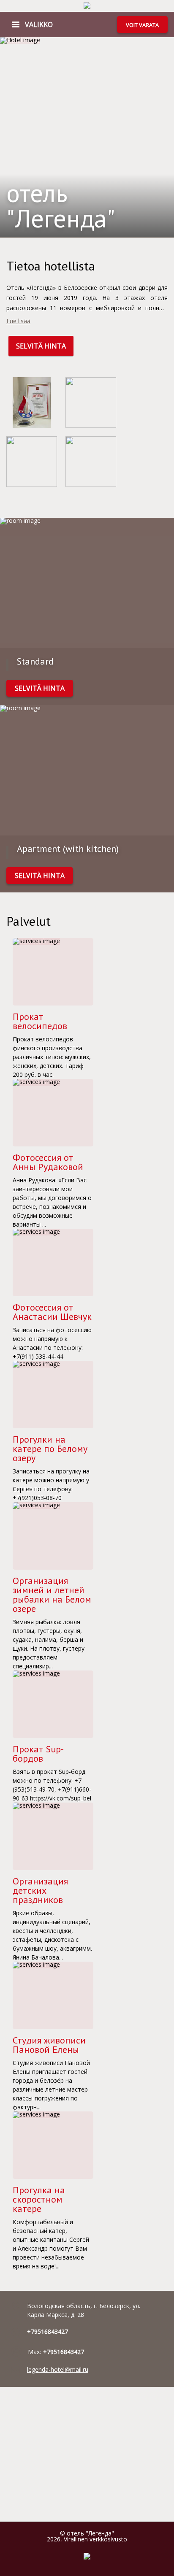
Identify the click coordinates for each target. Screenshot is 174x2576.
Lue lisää (18, 321)
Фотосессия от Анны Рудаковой (48, 1162)
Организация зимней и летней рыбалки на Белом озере (52, 1595)
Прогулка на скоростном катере (39, 2199)
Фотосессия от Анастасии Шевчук (52, 1312)
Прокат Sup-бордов (38, 1754)
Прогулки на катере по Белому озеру (50, 1449)
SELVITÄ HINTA (41, 346)
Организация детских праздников (40, 1890)
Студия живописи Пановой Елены (49, 2045)
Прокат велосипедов (40, 1021)
